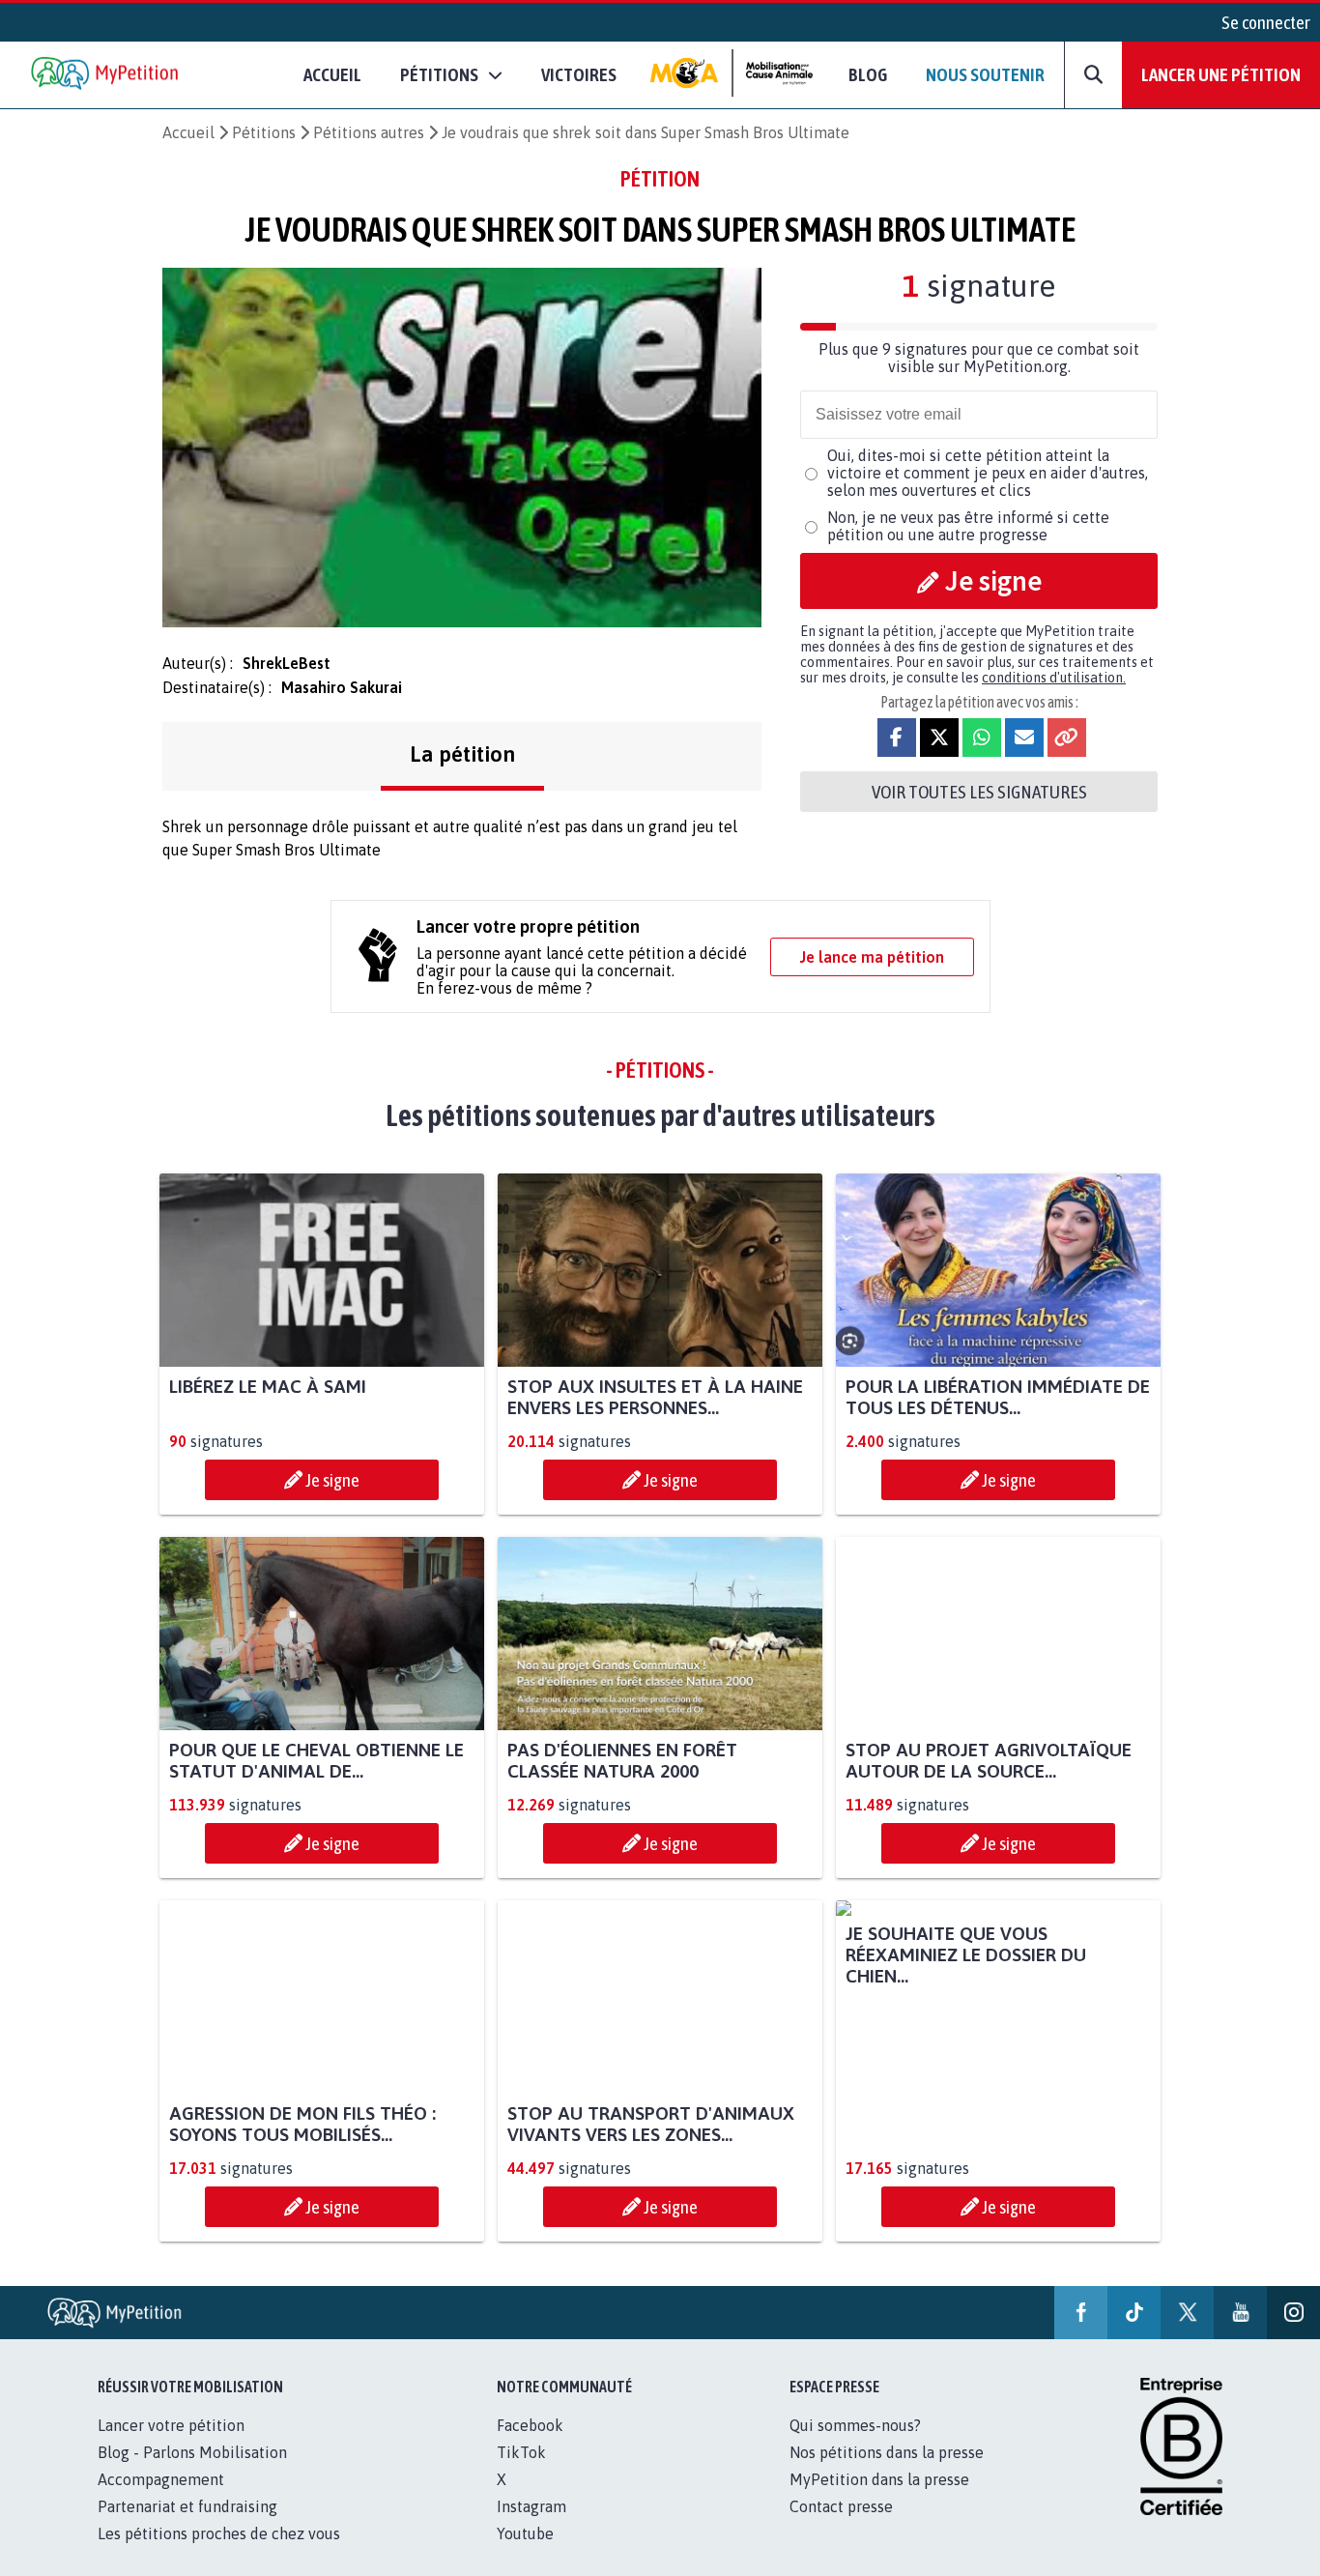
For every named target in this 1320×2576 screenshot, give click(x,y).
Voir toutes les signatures (979, 792)
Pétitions (264, 132)
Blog (868, 74)
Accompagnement (161, 2501)
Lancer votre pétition (171, 2446)
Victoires (579, 74)
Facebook (530, 2446)
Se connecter (1266, 22)
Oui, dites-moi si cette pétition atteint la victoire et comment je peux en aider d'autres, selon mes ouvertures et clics (988, 473)
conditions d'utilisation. (1054, 678)
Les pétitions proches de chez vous (219, 2555)
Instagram (531, 2528)
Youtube (525, 2555)
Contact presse (841, 2528)
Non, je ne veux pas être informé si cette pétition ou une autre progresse (968, 526)
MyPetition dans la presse (879, 2501)
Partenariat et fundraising (187, 2528)
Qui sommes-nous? (855, 2446)
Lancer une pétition (1221, 74)
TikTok (521, 2474)
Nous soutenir (985, 74)
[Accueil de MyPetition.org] (106, 75)
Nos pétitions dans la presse (887, 2474)
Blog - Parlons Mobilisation (192, 2474)
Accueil (332, 74)
